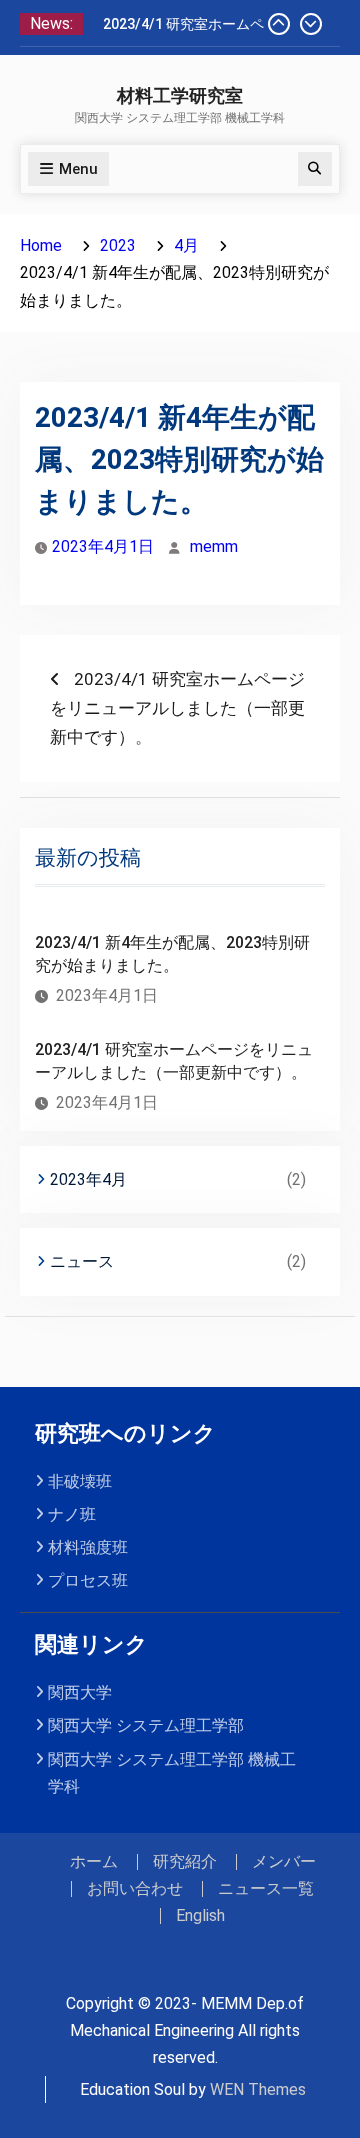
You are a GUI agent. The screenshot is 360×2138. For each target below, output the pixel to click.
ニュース (82, 1261)
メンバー (284, 1862)
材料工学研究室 (180, 96)
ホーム (94, 1862)
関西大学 (80, 1692)
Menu (78, 169)
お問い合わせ (135, 1889)
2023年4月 (88, 1179)
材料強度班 (88, 1547)
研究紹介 (185, 1862)
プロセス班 (88, 1580)
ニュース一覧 (266, 1889)
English (200, 1916)
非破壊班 (80, 1481)
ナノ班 (72, 1514)
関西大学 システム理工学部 (146, 1725)
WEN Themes (258, 2089)
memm (214, 546)
